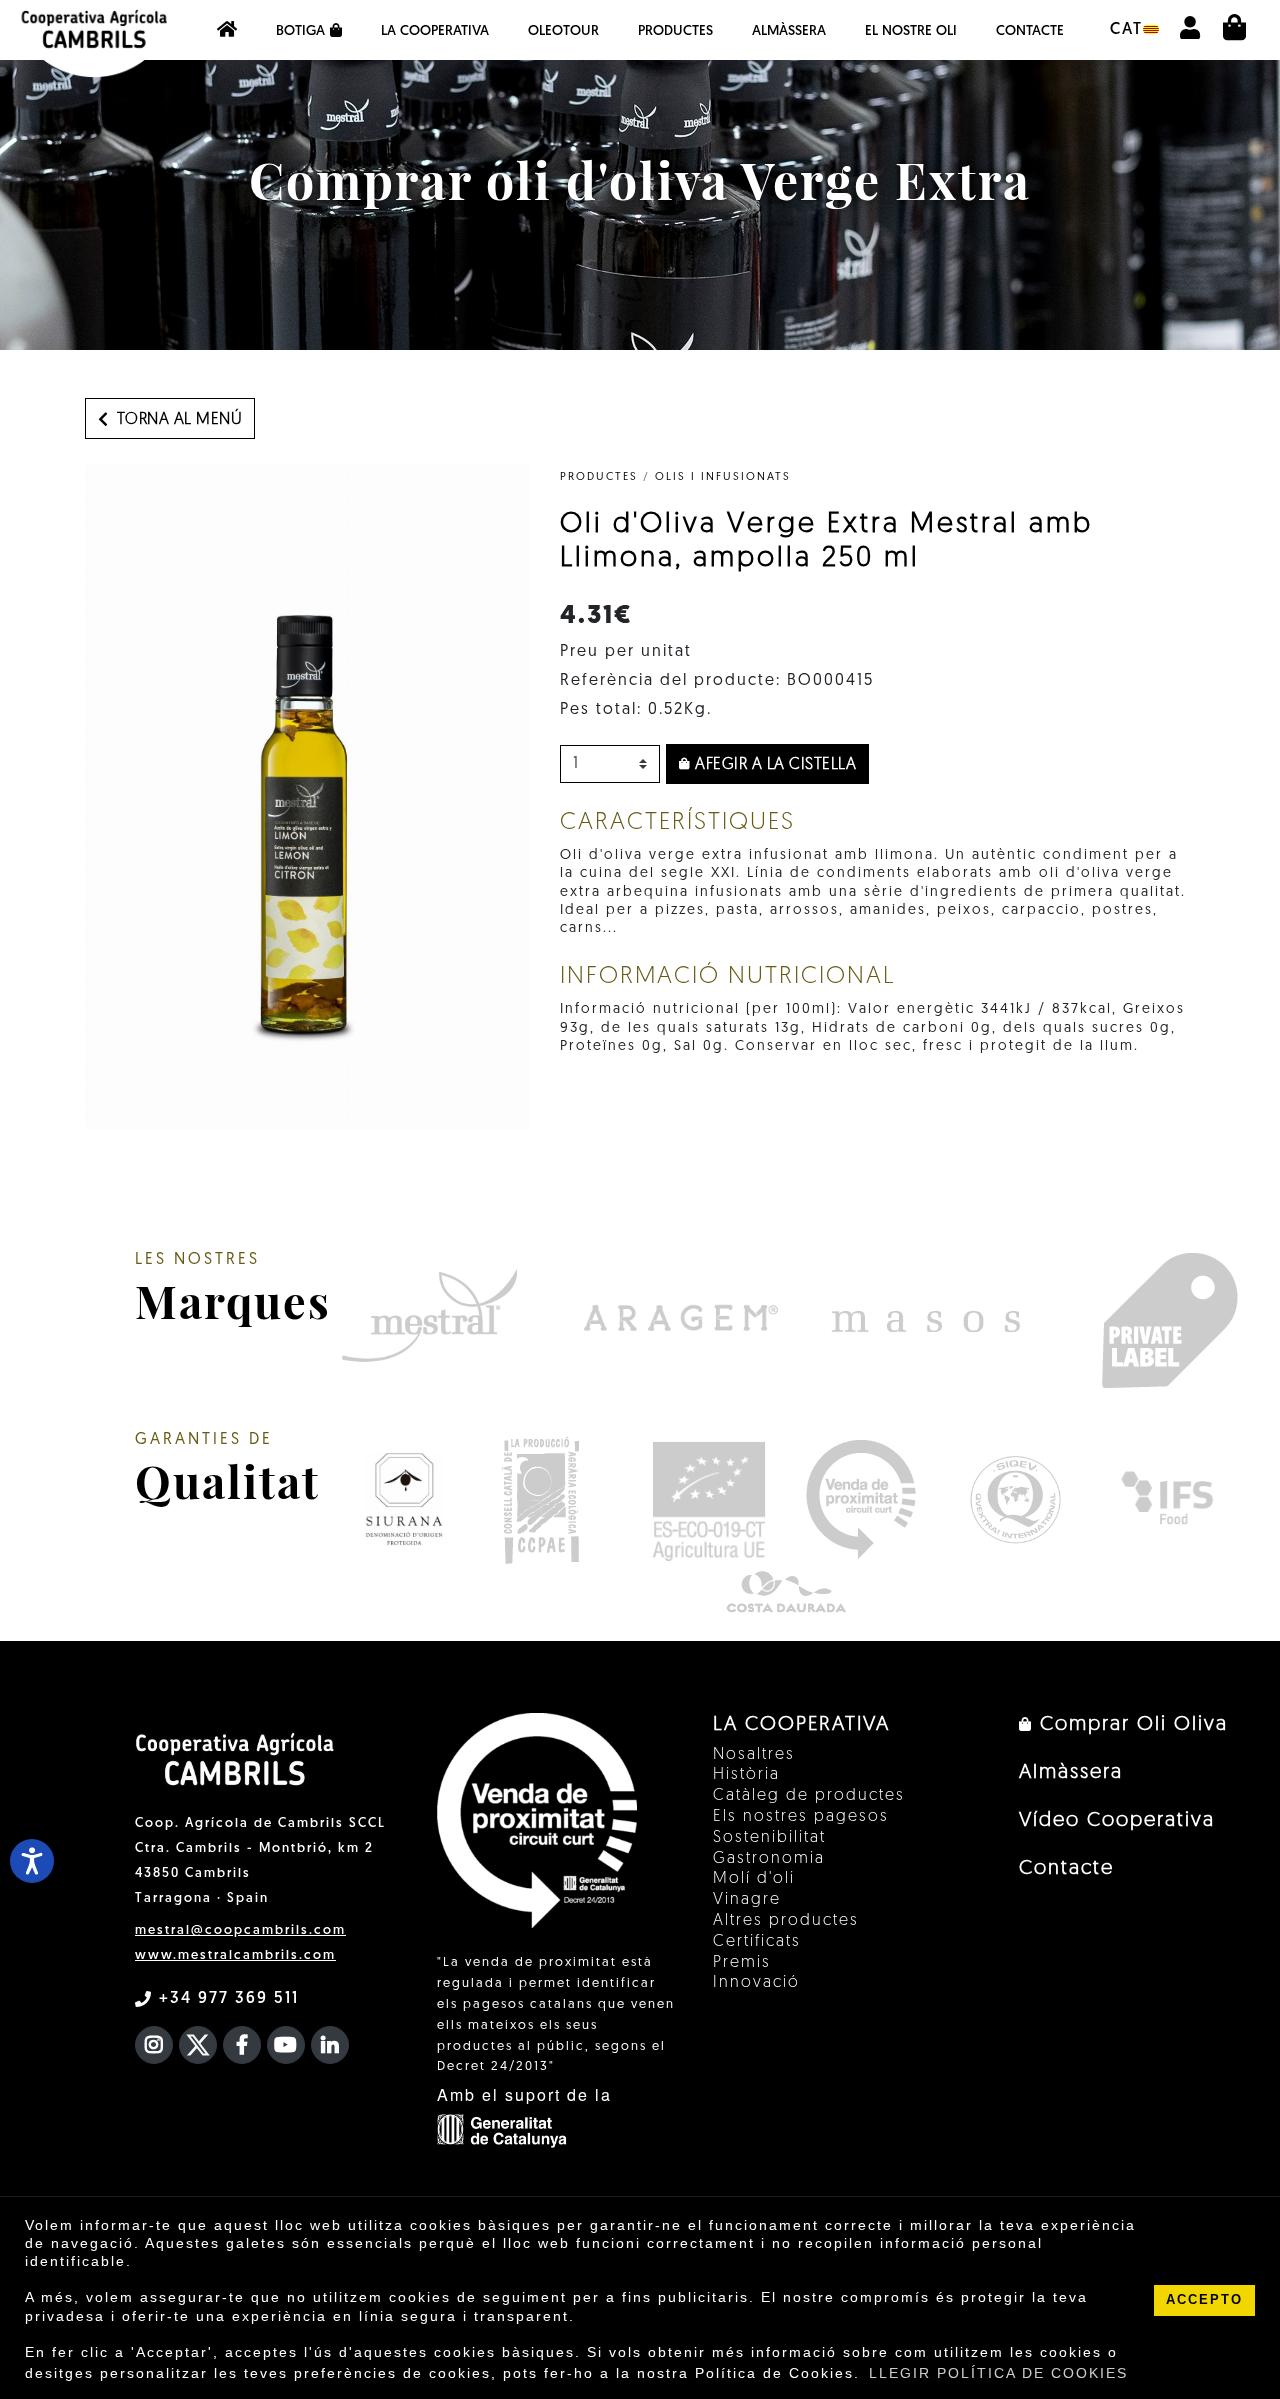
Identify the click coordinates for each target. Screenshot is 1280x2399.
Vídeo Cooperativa (1117, 1821)
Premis (742, 1963)
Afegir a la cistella (774, 765)
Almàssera (789, 31)
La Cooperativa (435, 31)
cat (1126, 30)
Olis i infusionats (723, 477)
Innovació (756, 1983)
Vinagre (747, 1900)
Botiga (300, 31)
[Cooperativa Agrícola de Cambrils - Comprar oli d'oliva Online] (227, 30)
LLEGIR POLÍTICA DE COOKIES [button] (998, 2373)
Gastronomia (769, 1859)
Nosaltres (754, 1755)
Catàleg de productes (809, 1796)
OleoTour (563, 31)
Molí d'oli (754, 1879)
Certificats (757, 1942)
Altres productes (786, 1921)
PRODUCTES (599, 477)
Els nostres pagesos (801, 1817)
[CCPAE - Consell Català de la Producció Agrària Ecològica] (540, 1499)
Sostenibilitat (769, 1838)
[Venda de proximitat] (860, 1499)
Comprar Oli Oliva (1130, 1725)
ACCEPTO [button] (1204, 2300)
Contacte (1030, 31)
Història (746, 1775)
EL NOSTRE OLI (911, 31)
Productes (675, 31)
